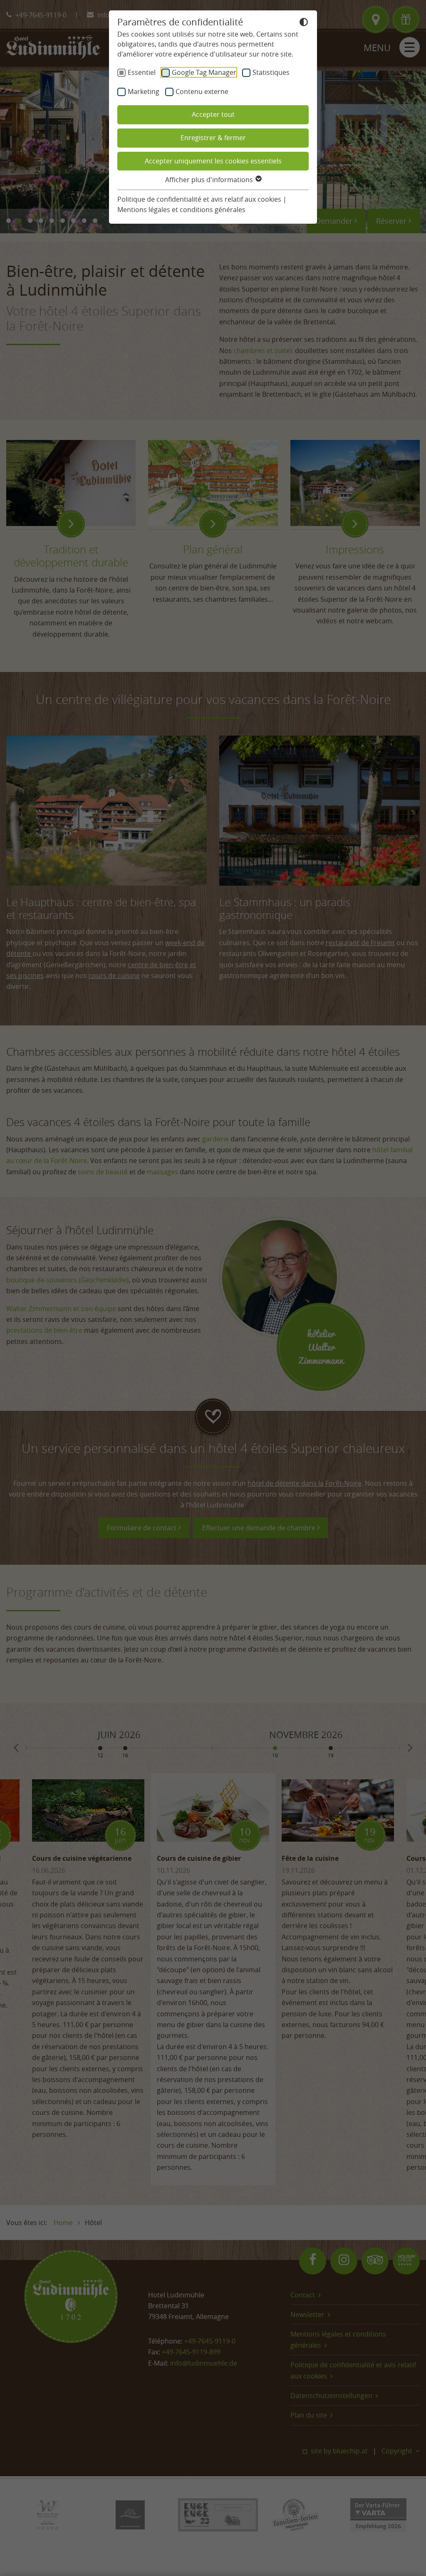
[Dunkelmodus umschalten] (304, 23)
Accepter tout (213, 114)
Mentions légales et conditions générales (181, 210)
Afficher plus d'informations (210, 180)
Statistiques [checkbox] (271, 72)
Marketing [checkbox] (144, 91)
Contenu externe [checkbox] (202, 91)
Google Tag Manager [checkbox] (204, 72)
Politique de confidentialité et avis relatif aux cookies (199, 199)
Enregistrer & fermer (213, 138)
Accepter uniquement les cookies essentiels (213, 161)
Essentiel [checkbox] (142, 72)
